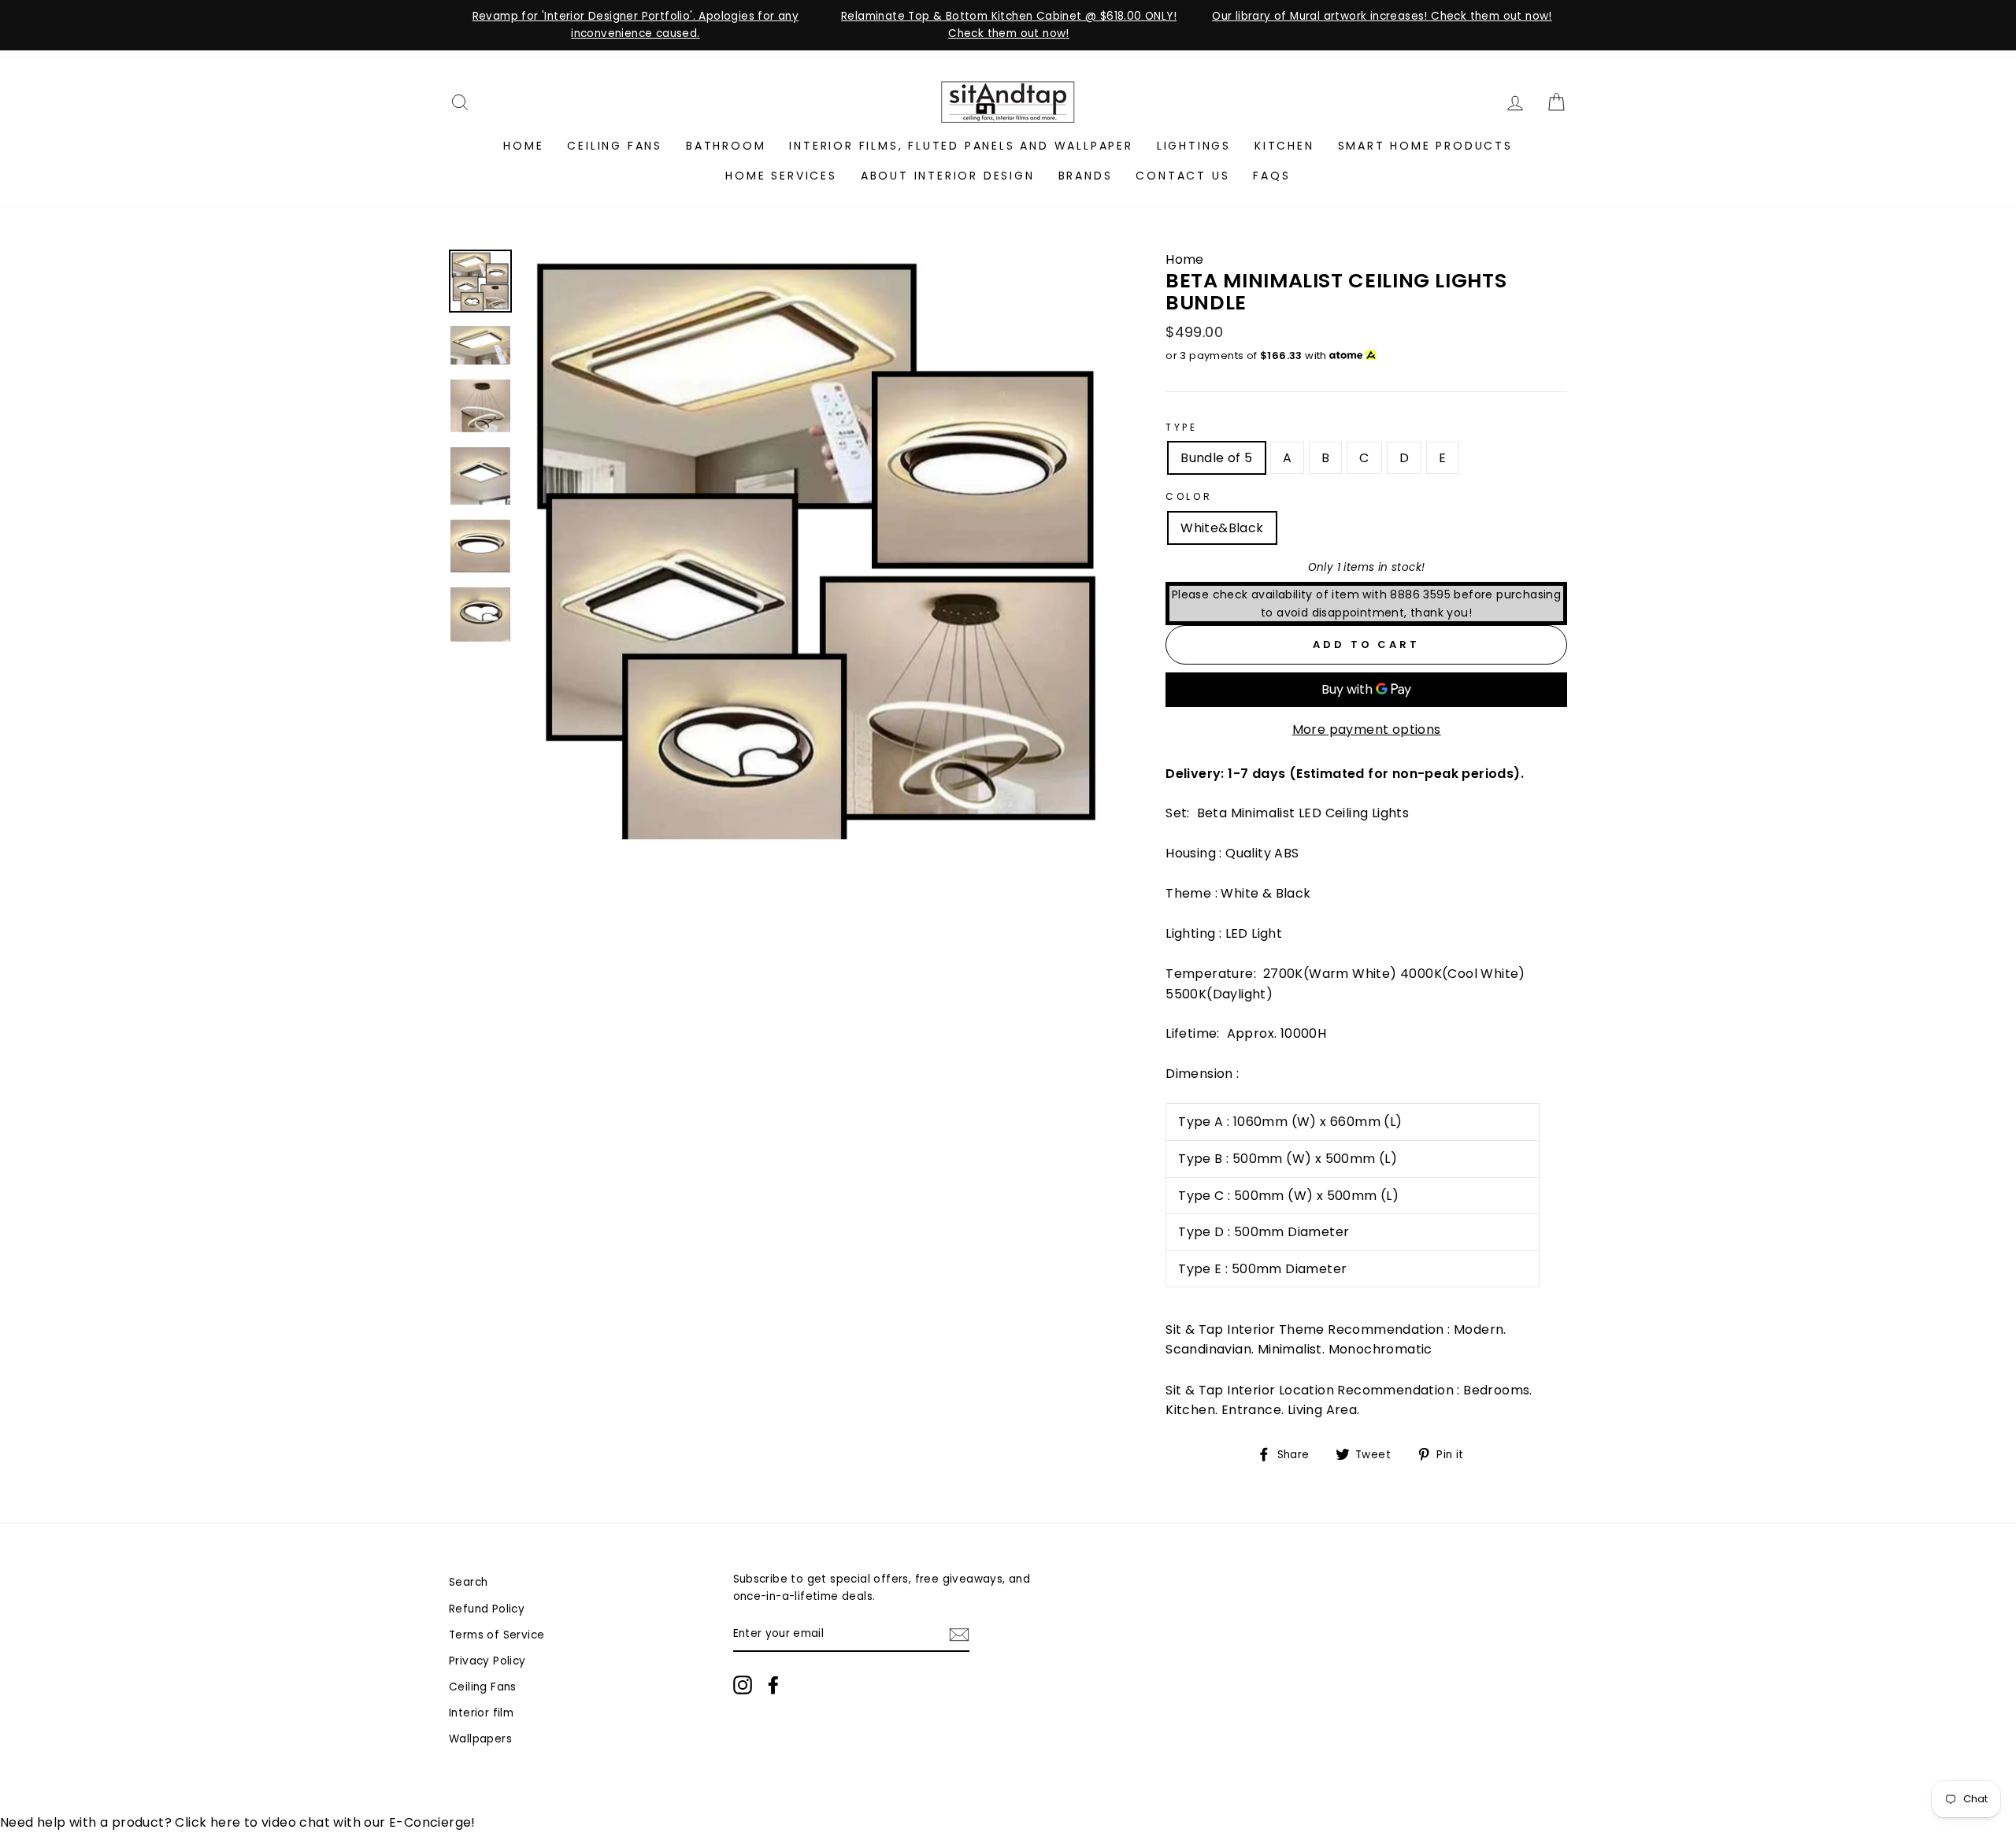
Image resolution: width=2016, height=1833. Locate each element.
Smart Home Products (1425, 146)
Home (523, 146)
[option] (636, 25)
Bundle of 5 (1216, 458)
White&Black (1222, 528)
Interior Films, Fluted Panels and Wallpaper (961, 146)
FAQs (1271, 176)
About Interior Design (948, 176)
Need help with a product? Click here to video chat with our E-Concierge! (238, 1822)
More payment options (1367, 729)
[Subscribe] (959, 1635)
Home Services (781, 176)
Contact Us (1182, 176)
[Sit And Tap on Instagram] (743, 1685)
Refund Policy (487, 1609)
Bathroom (726, 146)
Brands (1086, 176)
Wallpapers (480, 1739)
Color (1189, 496)
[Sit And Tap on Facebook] (773, 1685)
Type (1181, 427)
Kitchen (1284, 146)
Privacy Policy (487, 1661)
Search (468, 1582)
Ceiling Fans (615, 146)
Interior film (481, 1713)
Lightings (1194, 146)
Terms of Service (497, 1635)
